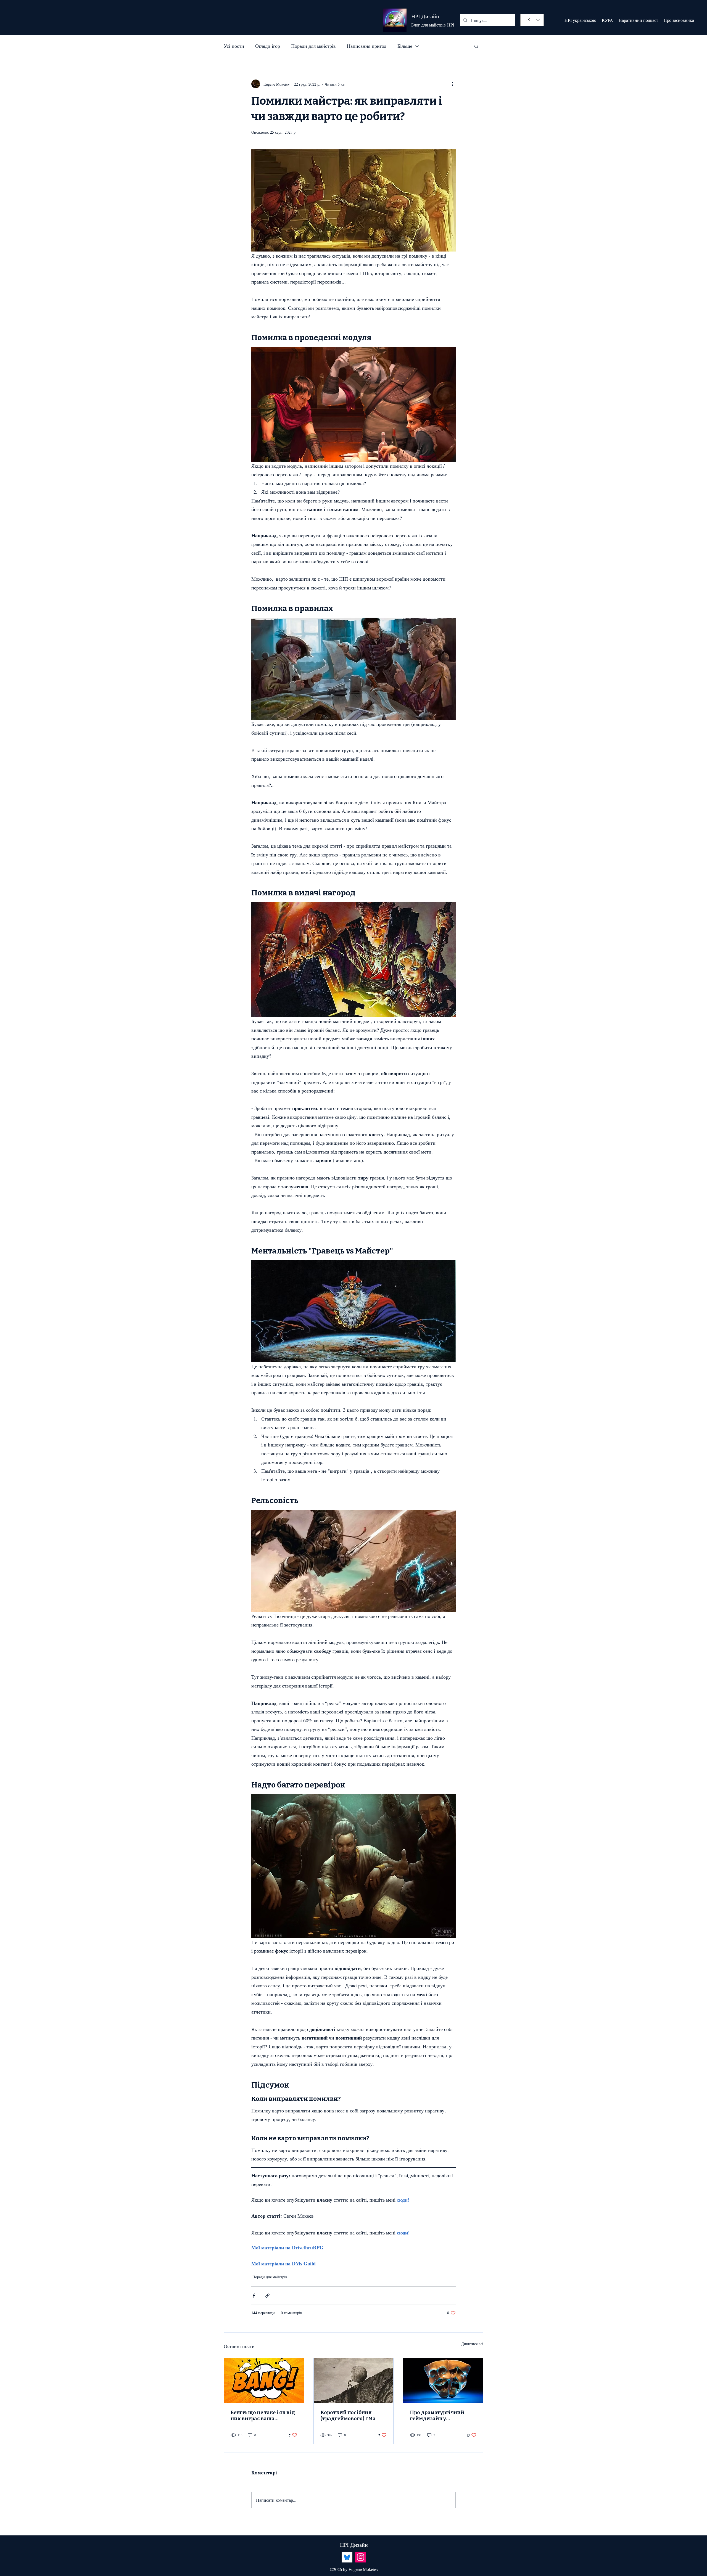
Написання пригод (367, 46)
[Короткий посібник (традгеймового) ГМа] (354, 2381)
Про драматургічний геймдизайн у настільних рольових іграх (438, 2416)
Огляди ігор (268, 46)
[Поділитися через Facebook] (254, 2296)
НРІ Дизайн (425, 16)
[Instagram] (361, 2557)
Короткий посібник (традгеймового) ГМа (348, 2416)
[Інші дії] (452, 84)
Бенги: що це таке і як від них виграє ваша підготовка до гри (263, 2416)
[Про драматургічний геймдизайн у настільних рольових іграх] (443, 2381)
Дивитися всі (472, 2344)
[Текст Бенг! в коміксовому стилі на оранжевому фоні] (264, 2381)
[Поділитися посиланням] (267, 2296)
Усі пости (234, 46)
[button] (476, 46)
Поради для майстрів (313, 46)
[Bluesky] (347, 2557)
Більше (405, 46)
